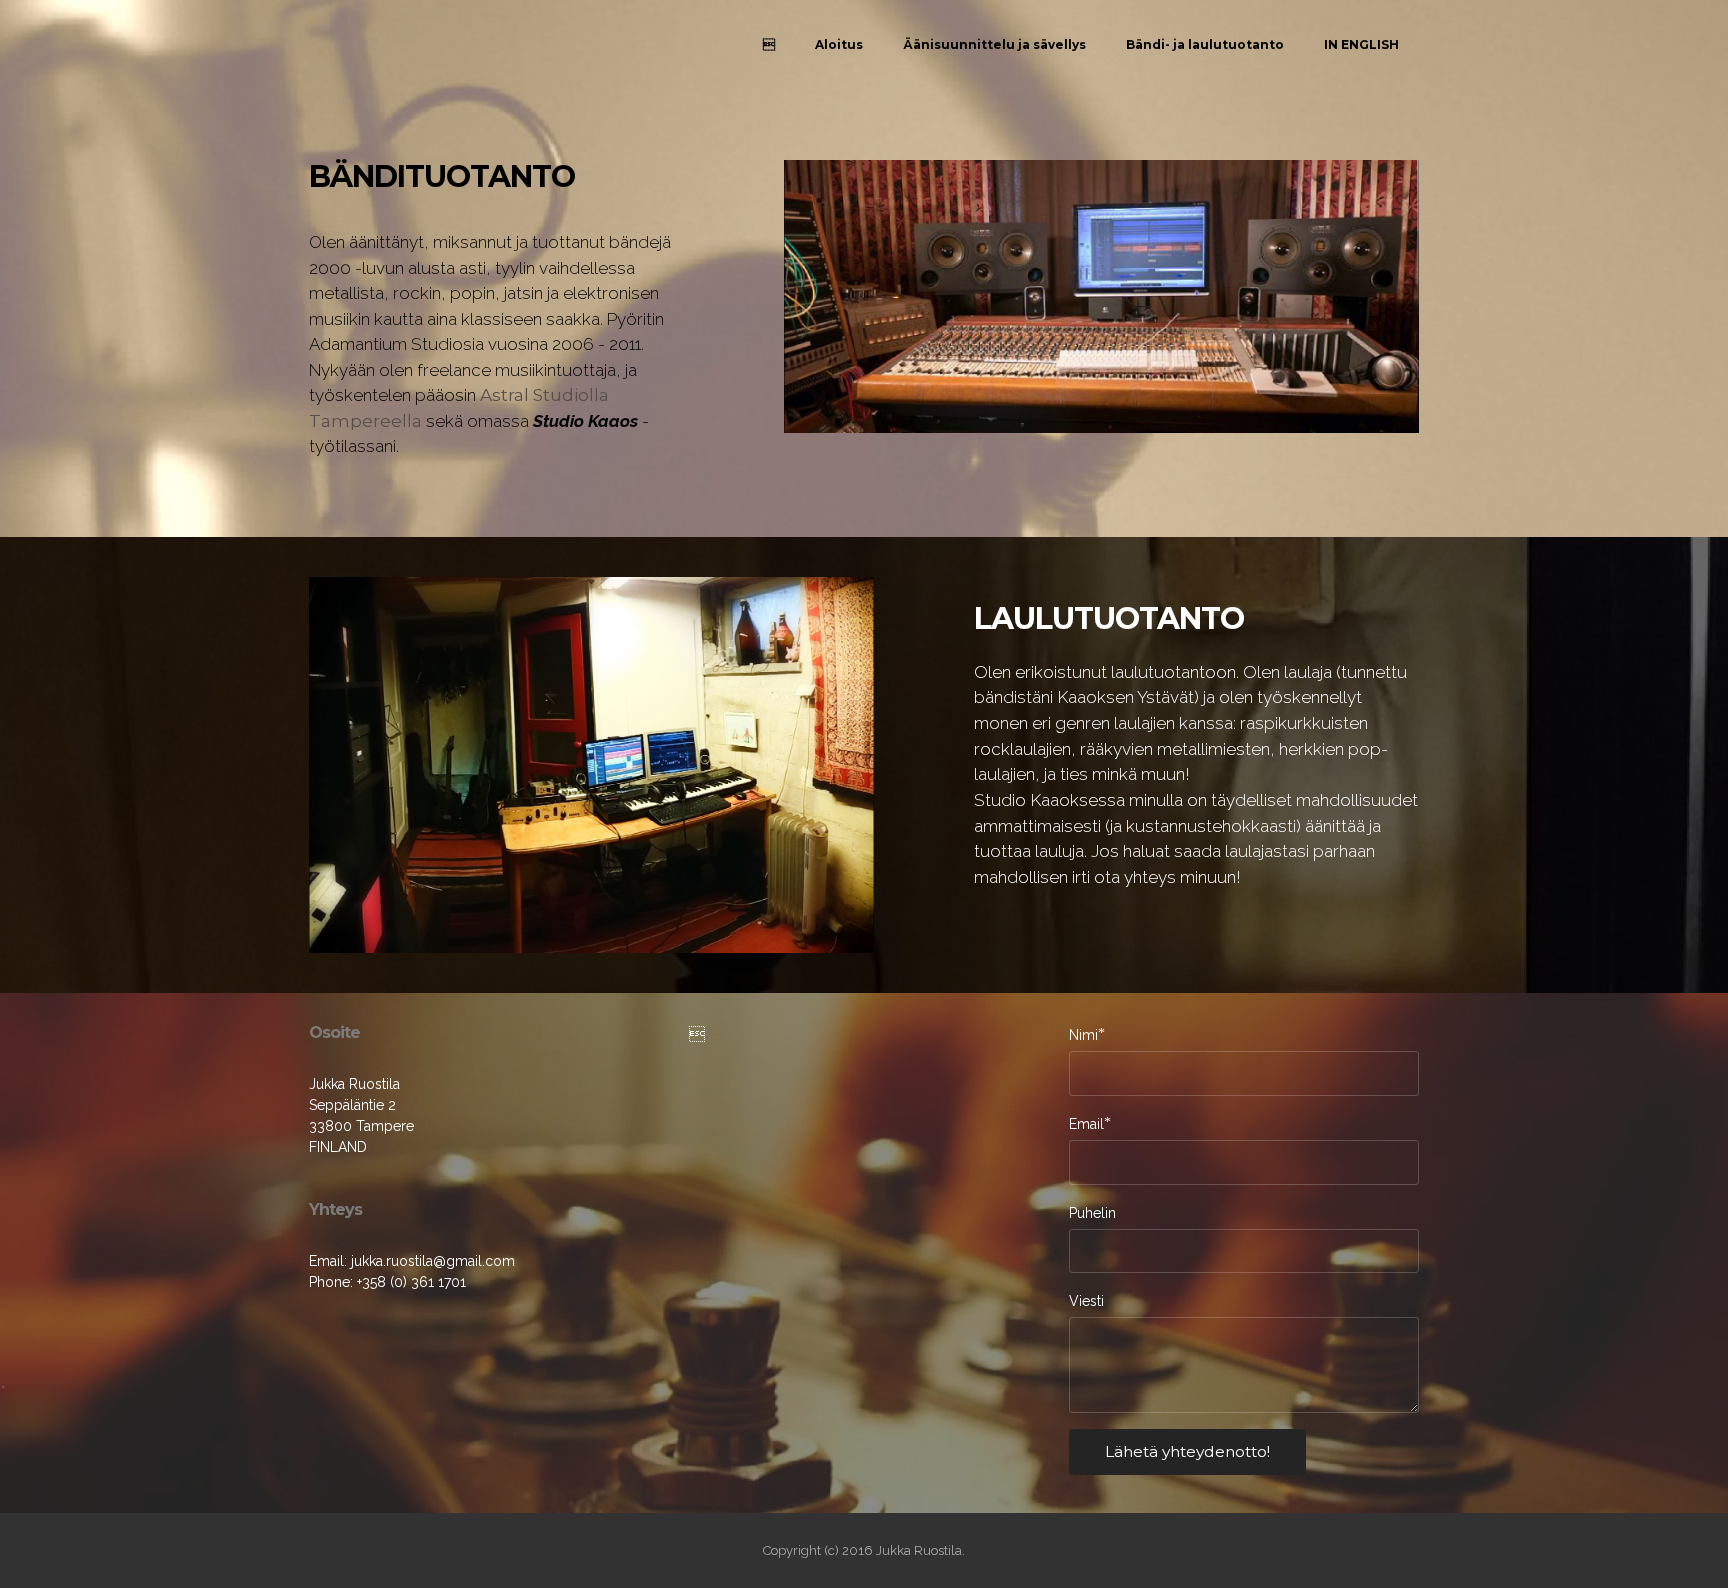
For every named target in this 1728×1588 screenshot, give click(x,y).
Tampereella (365, 421)
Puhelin (1092, 1213)
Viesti (1086, 1301)
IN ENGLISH (1361, 44)
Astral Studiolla (544, 395)
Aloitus (839, 44)
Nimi (1083, 1034)
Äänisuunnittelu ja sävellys (994, 44)
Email (1086, 1123)
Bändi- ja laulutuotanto (1205, 44)
